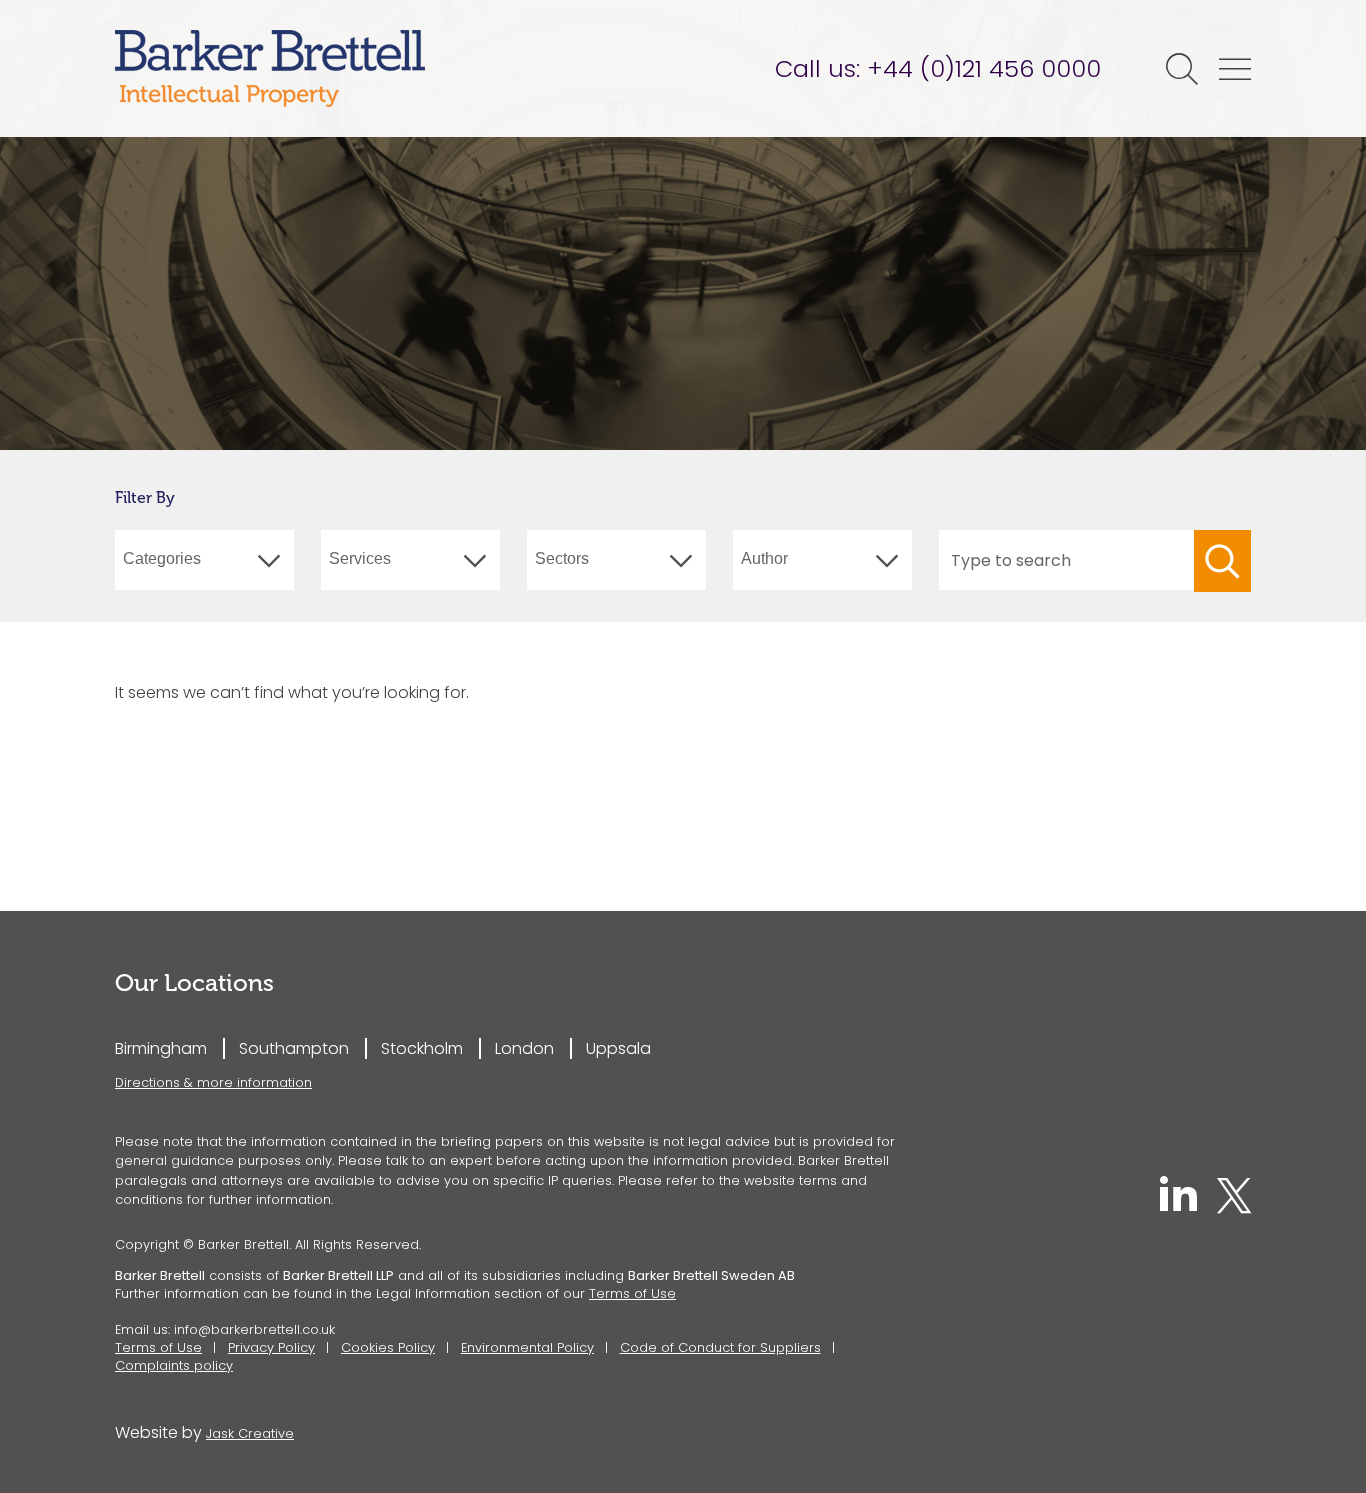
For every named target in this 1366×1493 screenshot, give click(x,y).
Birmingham (161, 1048)
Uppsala (618, 1048)
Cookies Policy (388, 1347)
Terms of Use (632, 1293)
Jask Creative (250, 1433)
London (524, 1048)
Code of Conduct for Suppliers (720, 1347)
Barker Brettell (270, 68)
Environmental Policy (527, 1347)
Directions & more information (213, 1082)
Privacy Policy (271, 1347)
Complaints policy (174, 1365)
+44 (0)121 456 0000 (984, 68)
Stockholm (422, 1048)
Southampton (294, 1048)
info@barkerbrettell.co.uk (254, 1329)
